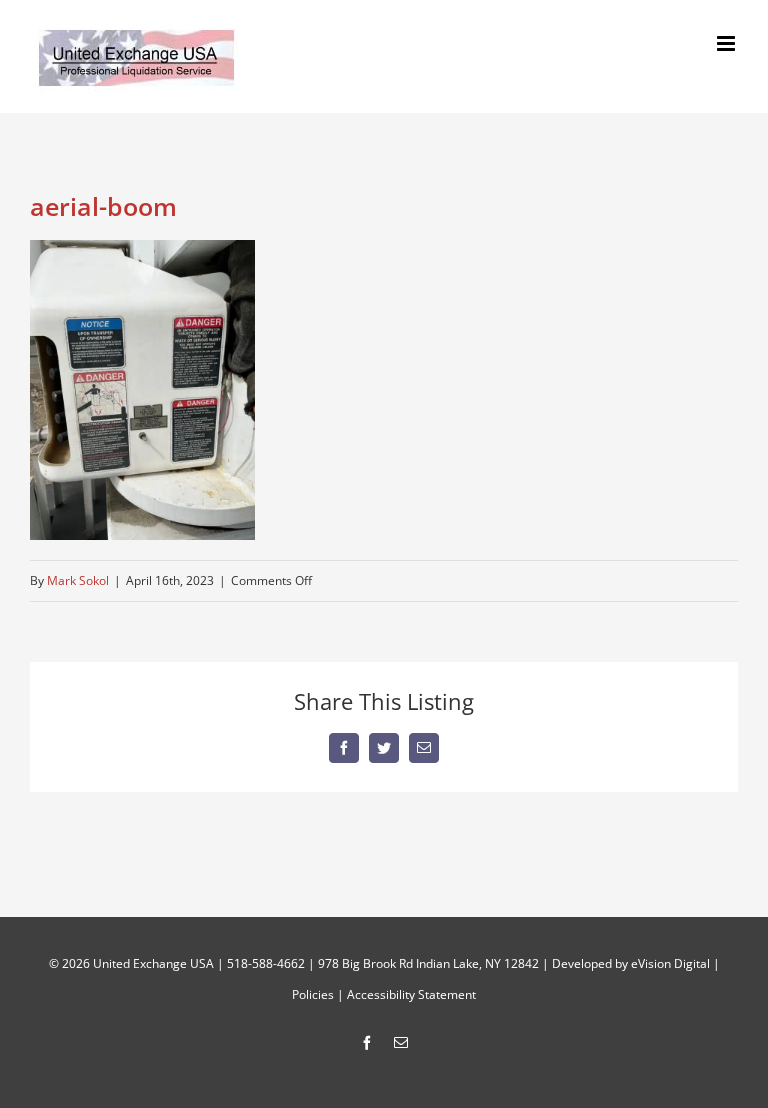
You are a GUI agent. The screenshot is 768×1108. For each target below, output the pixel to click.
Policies (313, 994)
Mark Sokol (78, 580)
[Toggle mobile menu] (727, 43)
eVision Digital (670, 963)
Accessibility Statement (411, 994)
